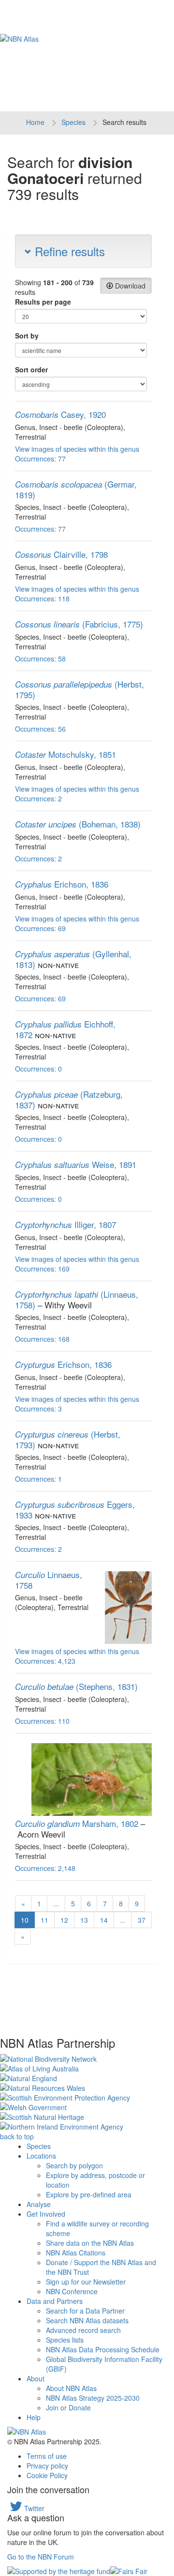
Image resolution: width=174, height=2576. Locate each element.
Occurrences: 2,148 (45, 1868)
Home (35, 122)
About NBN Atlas (71, 2388)
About (36, 2378)
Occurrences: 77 (40, 459)
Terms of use (47, 2456)
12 (64, 1920)
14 (104, 1920)
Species (73, 122)
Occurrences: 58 (40, 659)
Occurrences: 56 (40, 729)
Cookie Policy (47, 2475)
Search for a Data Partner (85, 2311)
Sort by (27, 336)
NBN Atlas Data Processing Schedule (103, 2349)
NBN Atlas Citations (76, 2253)
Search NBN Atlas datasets (87, 2320)
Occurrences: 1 (38, 1479)
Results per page (43, 302)
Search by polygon (74, 2165)
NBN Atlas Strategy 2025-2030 (93, 2398)
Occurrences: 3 (38, 1409)
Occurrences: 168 (42, 1339)
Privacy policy (47, 2466)
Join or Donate (68, 2407)
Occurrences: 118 (42, 598)
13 (84, 1920)
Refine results (68, 251)
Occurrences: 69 (40, 928)
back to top (17, 2136)
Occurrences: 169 (42, 1269)
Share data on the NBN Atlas (90, 2243)
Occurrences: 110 (42, 1721)
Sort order (31, 369)
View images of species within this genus (77, 449)
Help (34, 2417)
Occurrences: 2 (38, 798)
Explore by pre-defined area (89, 2194)
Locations (41, 2156)
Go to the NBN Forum (41, 2557)
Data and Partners (55, 2301)
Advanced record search (83, 2330)
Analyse (39, 2204)
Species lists (65, 2340)
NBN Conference (72, 2291)
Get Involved (46, 2214)
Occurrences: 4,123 (45, 1661)
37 (142, 1920)
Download (129, 286)
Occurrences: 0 (38, 1069)
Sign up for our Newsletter (86, 2282)
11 (44, 1920)
